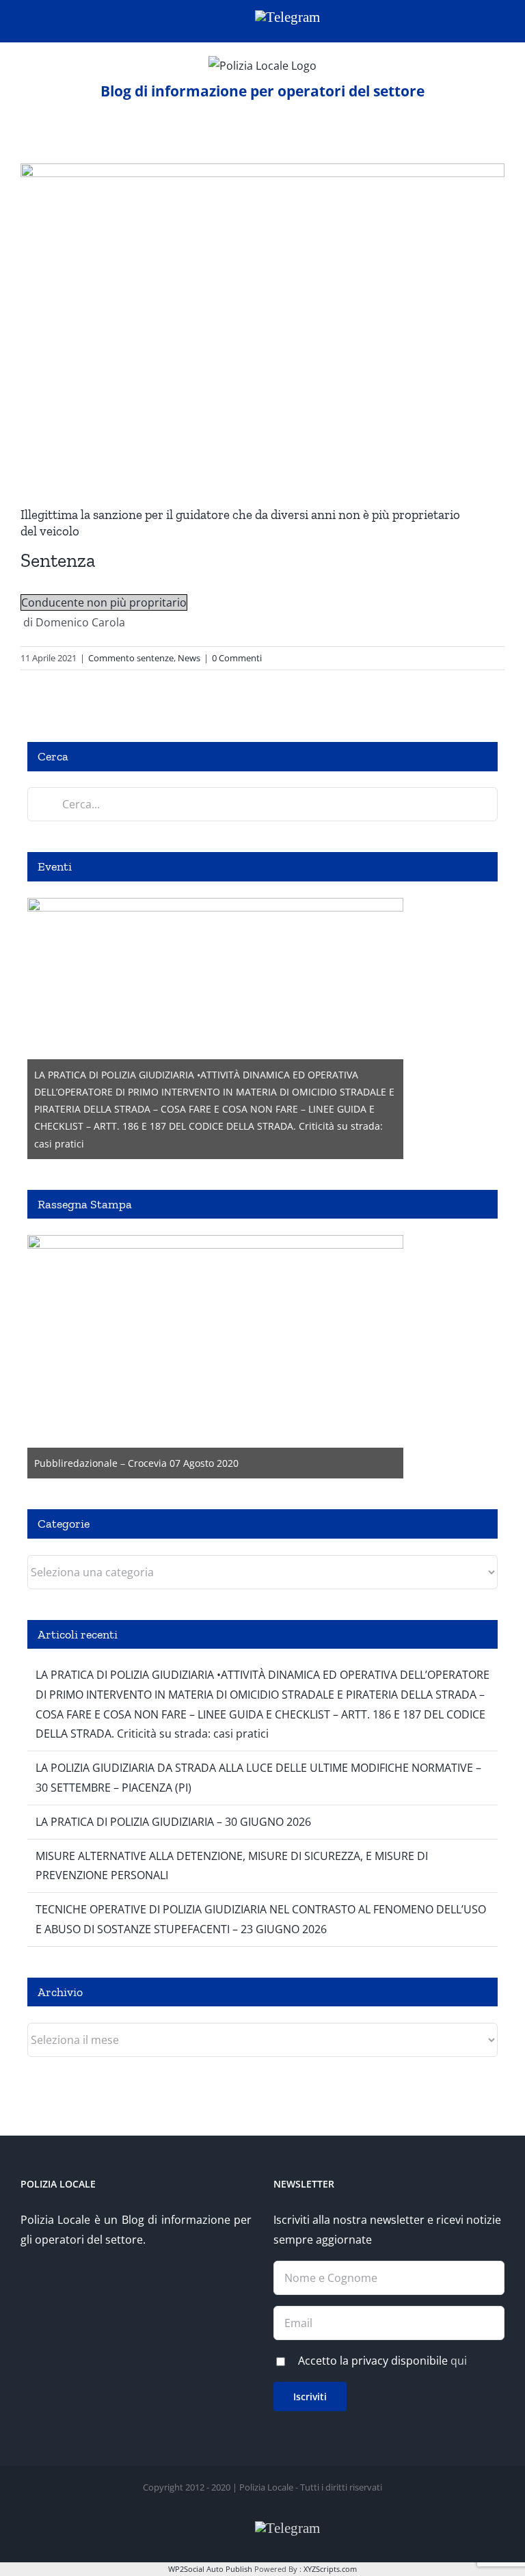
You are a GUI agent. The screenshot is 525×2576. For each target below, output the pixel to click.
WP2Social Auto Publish (210, 2569)
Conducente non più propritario (104, 602)
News (189, 658)
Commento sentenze (131, 658)
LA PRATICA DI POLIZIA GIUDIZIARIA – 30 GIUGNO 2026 (173, 1822)
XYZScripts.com (330, 2569)
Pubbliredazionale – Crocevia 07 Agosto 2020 (136, 1463)
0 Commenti (237, 658)
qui (459, 2361)
